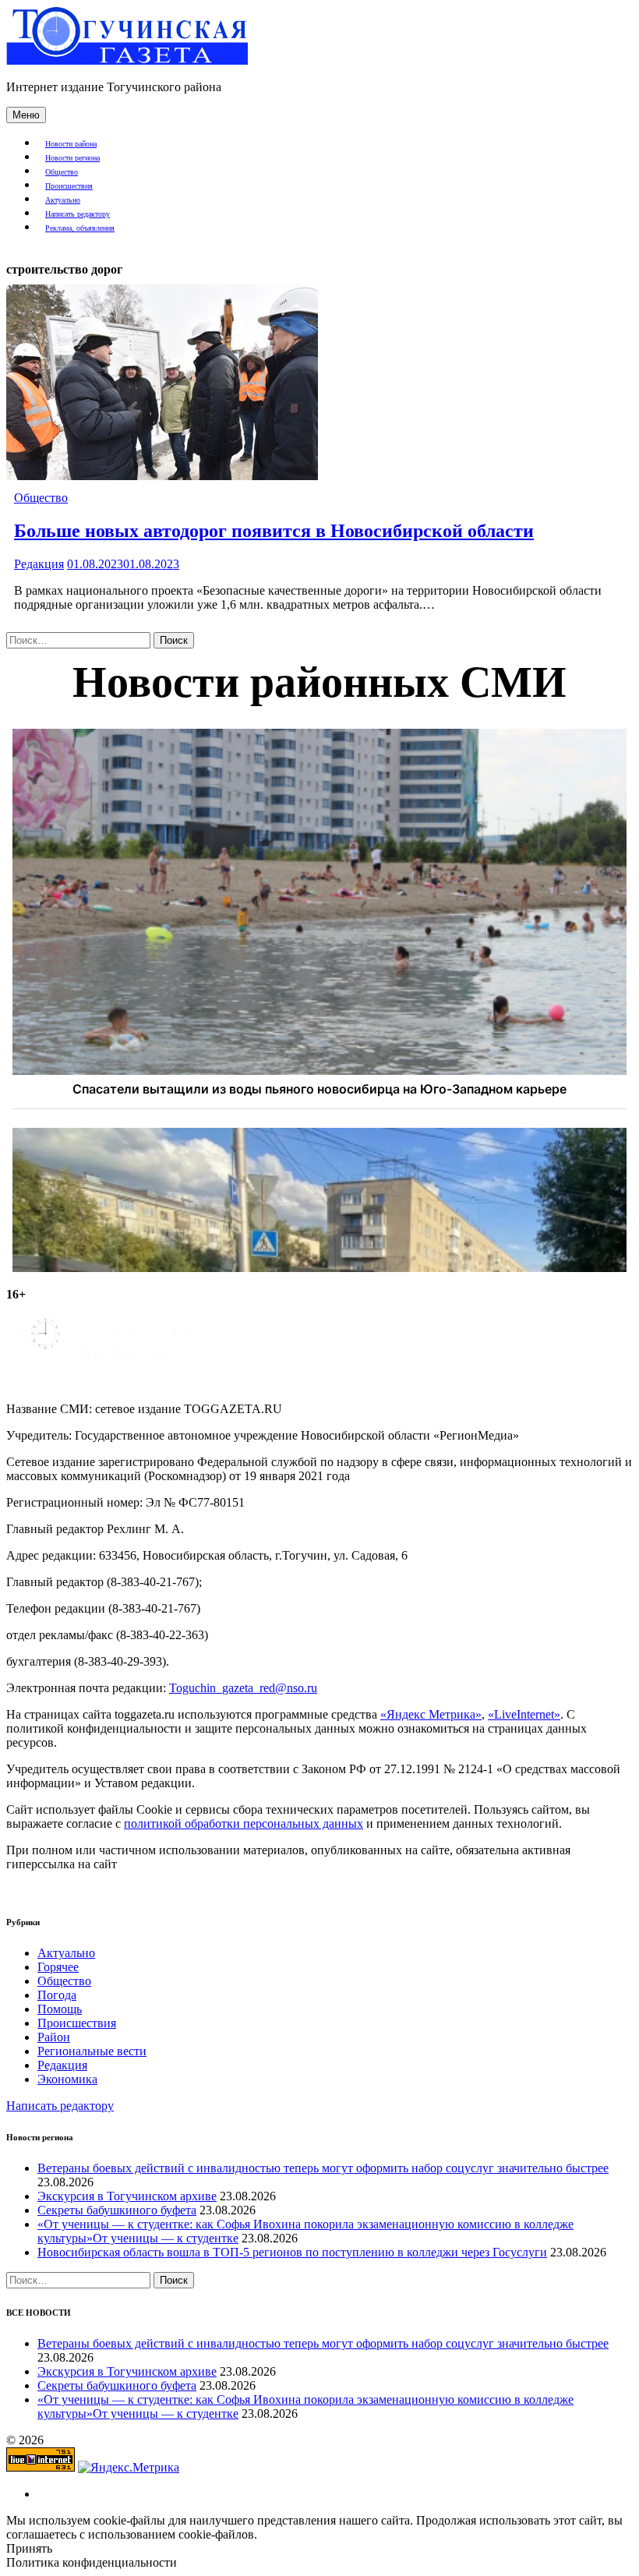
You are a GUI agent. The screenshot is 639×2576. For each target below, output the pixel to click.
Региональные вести (92, 2051)
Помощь (60, 2009)
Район (54, 2037)
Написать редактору (78, 214)
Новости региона (72, 158)
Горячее (58, 1967)
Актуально (63, 200)
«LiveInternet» (524, 1714)
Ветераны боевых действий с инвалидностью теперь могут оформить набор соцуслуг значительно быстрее (323, 2168)
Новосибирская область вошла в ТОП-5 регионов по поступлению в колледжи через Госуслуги (292, 2252)
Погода (57, 1995)
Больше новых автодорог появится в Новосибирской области (274, 531)
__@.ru (243, 1688)
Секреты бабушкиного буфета (117, 2210)
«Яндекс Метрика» (431, 1714)
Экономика (67, 2079)
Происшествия (69, 186)
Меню (26, 115)
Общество (62, 172)
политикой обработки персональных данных (244, 1823)
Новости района (71, 144)
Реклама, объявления (80, 228)
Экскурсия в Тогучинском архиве (127, 2196)
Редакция (39, 564)
